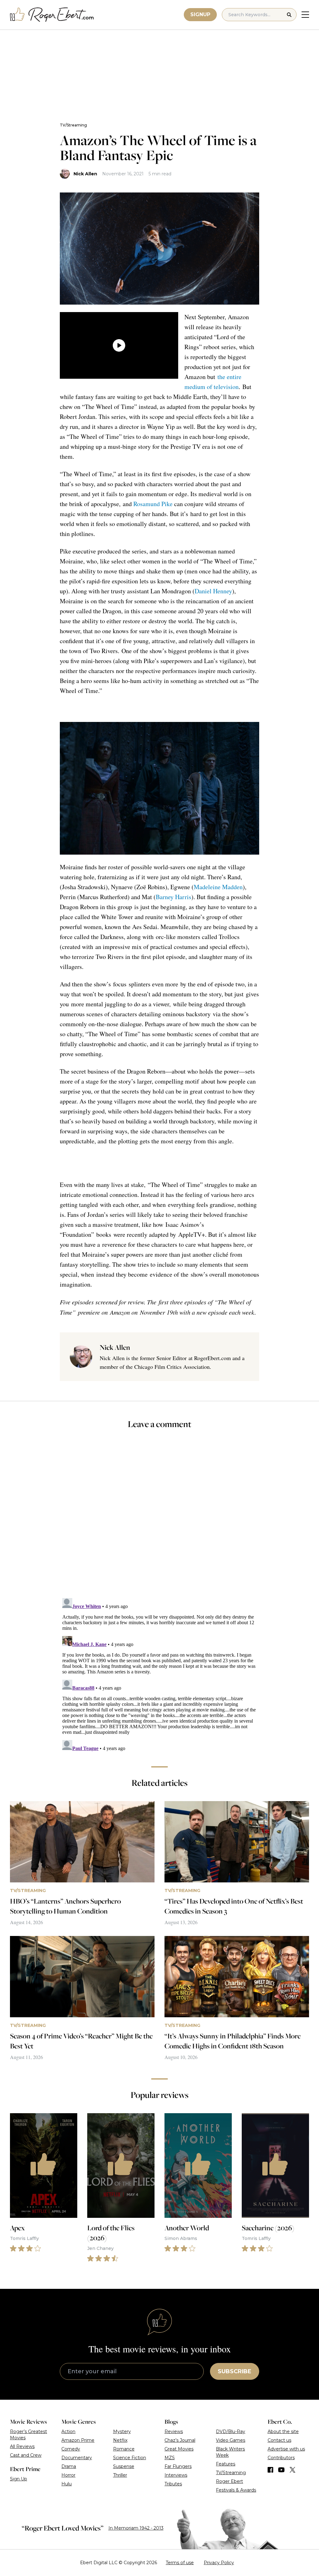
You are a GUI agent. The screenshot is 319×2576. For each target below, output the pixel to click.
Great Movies (179, 2449)
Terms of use (180, 2563)
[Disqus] (159, 1673)
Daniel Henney (213, 591)
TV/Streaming (73, 125)
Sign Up (19, 2479)
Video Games (231, 2440)
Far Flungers (178, 2466)
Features (226, 2464)
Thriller (120, 2475)
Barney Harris (174, 897)
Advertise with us (286, 2449)
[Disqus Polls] (159, 1518)
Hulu (67, 2484)
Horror (68, 2475)
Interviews (176, 2475)
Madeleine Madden (218, 887)
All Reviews (22, 2446)
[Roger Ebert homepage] (52, 15)
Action (68, 2431)
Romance (124, 2449)
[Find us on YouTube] (281, 2470)
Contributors (281, 2458)
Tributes (173, 2484)
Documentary (77, 2458)
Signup (200, 14)
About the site (283, 2431)
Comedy (71, 2449)
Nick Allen (85, 174)
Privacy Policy (219, 2563)
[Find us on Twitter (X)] (293, 2470)
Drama (69, 2466)
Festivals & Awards (236, 2490)
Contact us (279, 2440)
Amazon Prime (78, 2440)
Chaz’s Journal (180, 2440)
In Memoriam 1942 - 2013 (136, 2528)
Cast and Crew (26, 2455)
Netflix (120, 2440)
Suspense (124, 2466)
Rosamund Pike (153, 504)
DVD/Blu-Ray (231, 2431)
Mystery (122, 2431)
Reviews (174, 2431)
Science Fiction (130, 2458)
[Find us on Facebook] (270, 2470)
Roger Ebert (229, 2481)
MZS (170, 2458)
